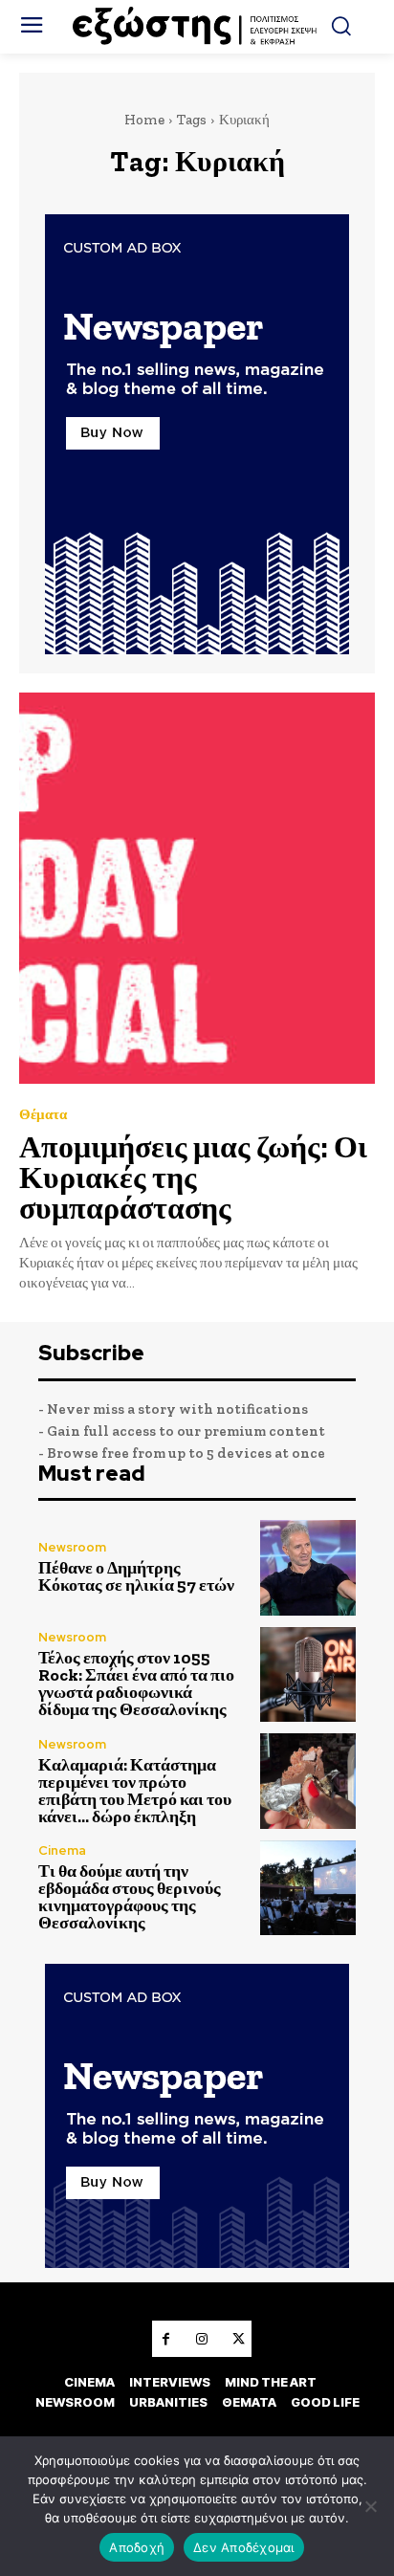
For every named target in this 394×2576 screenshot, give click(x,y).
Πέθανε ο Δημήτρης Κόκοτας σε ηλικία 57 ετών (136, 1576)
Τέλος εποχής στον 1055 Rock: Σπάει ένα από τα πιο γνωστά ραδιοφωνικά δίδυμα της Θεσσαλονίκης (136, 1684)
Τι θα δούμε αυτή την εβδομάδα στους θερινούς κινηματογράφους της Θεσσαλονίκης (130, 1897)
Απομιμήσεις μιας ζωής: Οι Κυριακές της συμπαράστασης (193, 1178)
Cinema (62, 1850)
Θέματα (43, 1115)
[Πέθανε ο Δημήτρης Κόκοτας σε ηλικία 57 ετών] (308, 1568)
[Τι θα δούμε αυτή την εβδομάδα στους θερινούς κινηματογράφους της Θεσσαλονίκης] (308, 1888)
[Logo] (197, 27)
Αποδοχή (137, 2547)
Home (144, 120)
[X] (238, 2339)
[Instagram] (202, 2339)
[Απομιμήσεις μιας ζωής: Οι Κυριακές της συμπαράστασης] (197, 888)
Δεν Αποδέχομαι (244, 2547)
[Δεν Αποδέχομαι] (370, 2506)
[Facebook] (165, 2339)
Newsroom (72, 1547)
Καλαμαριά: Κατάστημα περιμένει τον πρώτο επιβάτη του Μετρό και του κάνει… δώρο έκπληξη (135, 1791)
